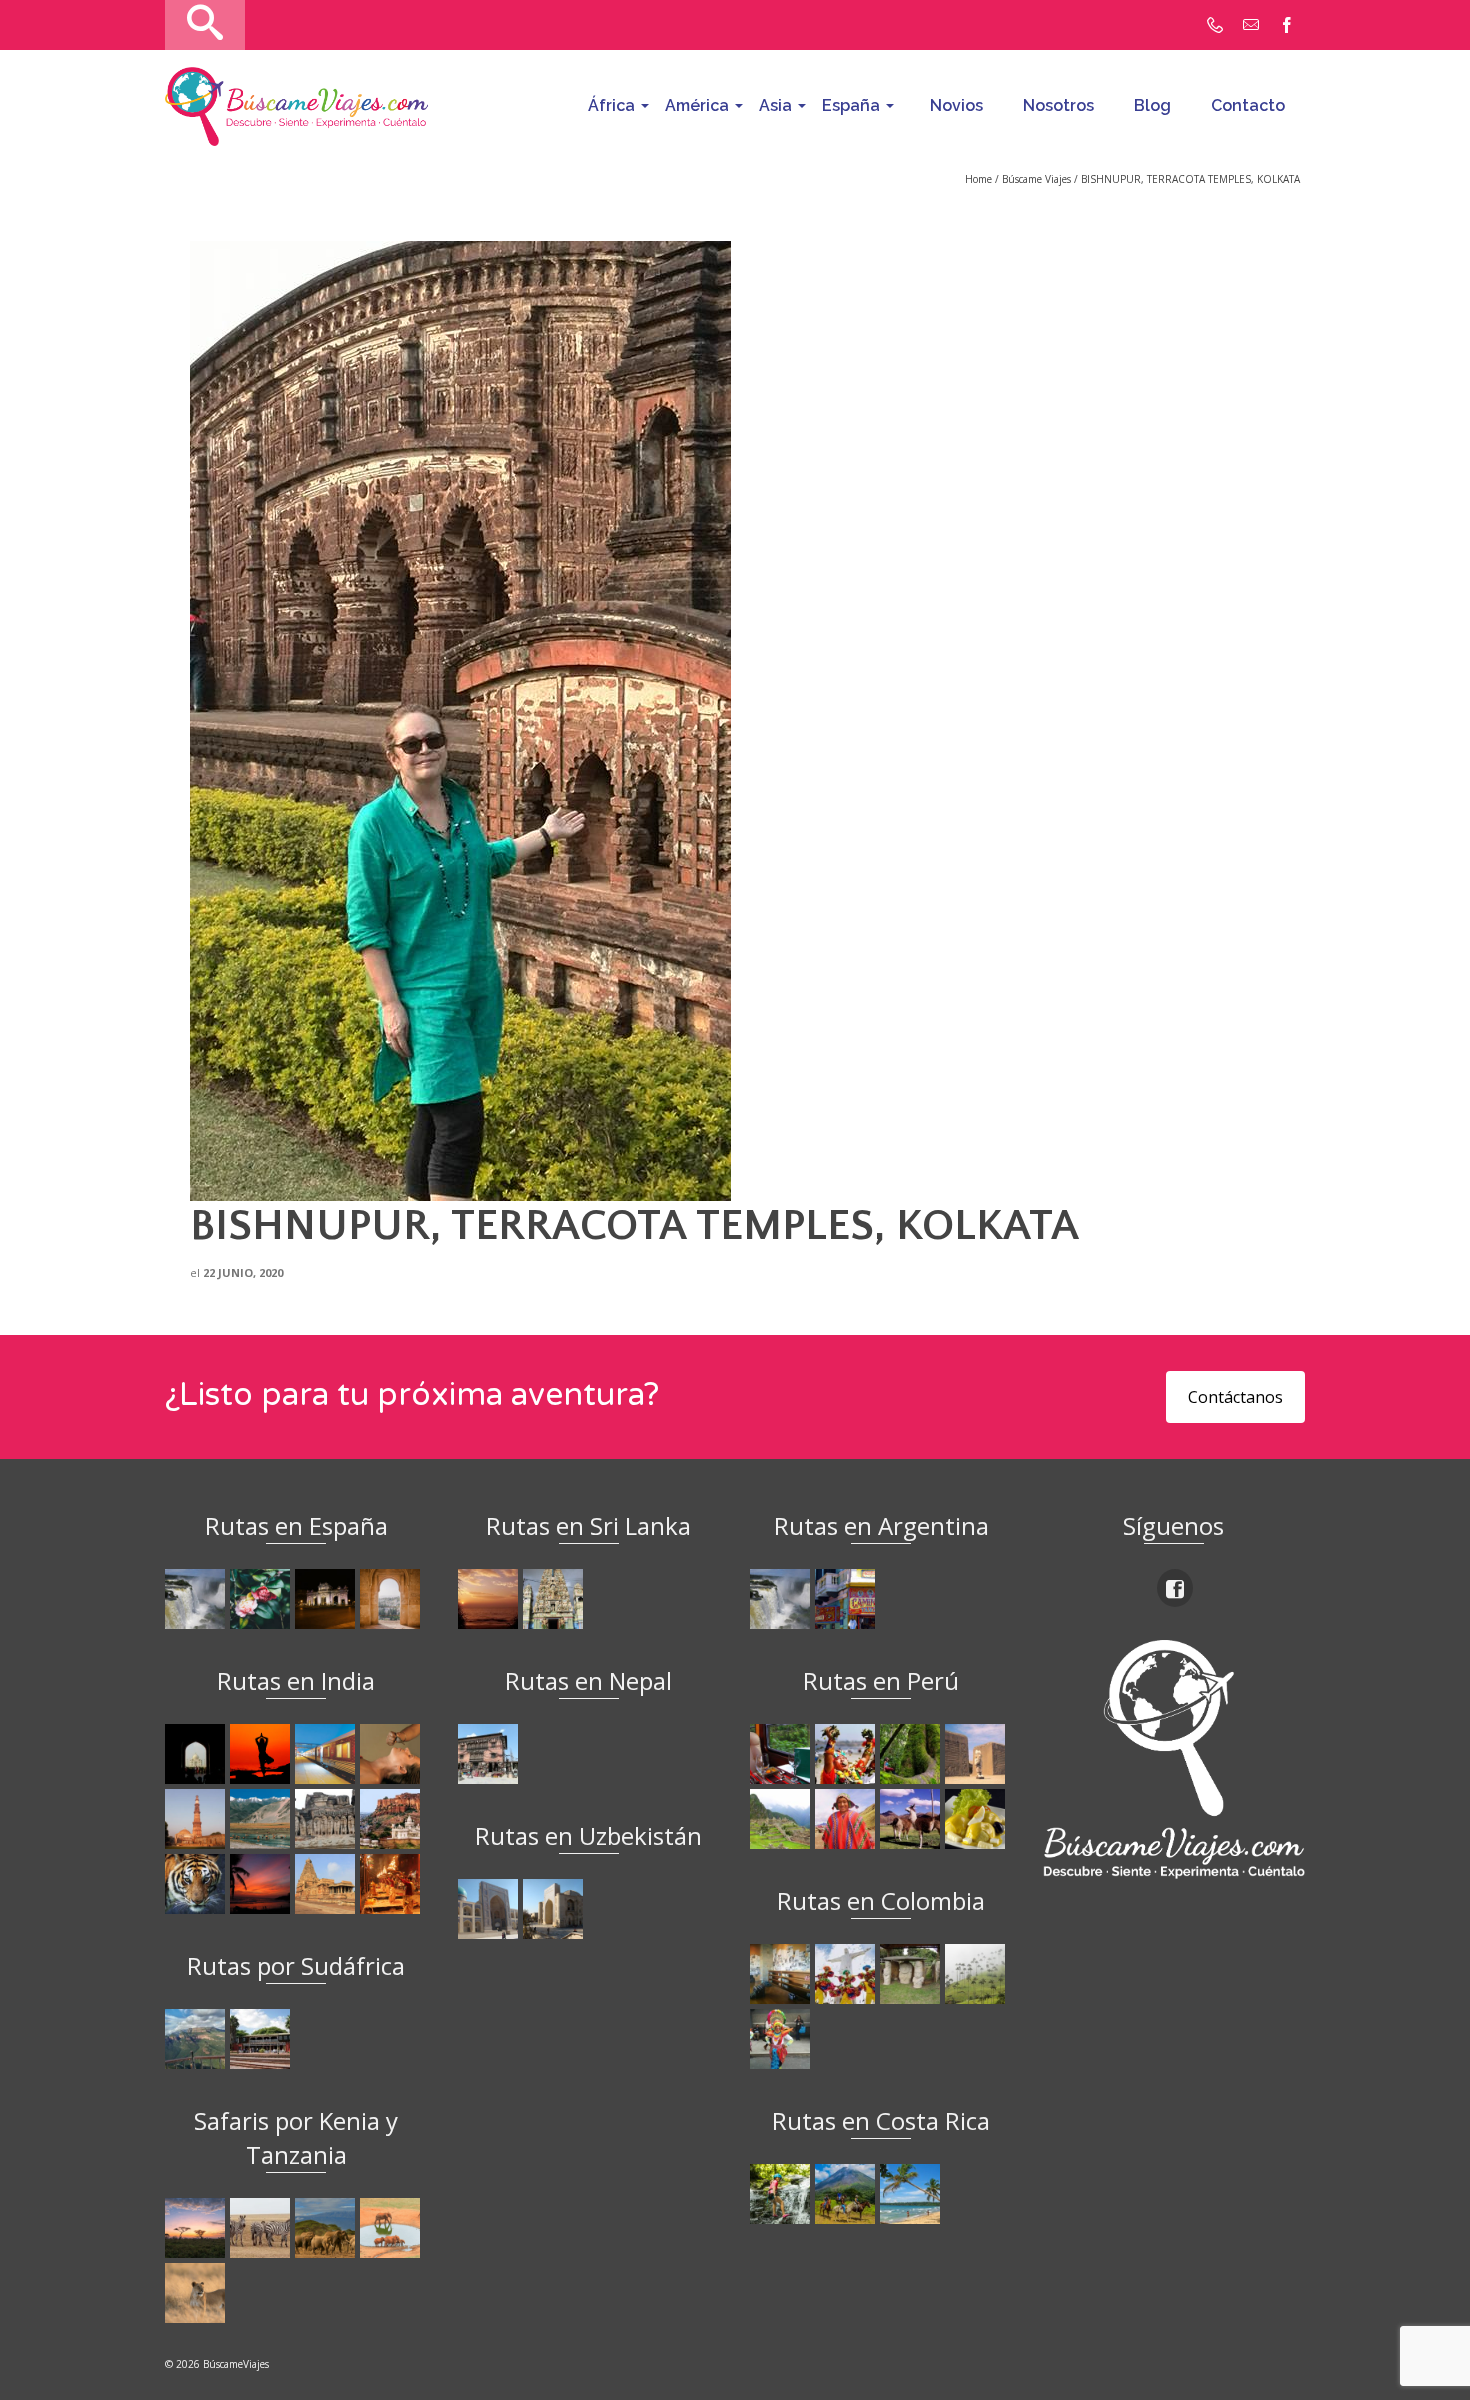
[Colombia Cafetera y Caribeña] (977, 1974)
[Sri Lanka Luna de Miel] (490, 1599)
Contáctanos (1235, 1397)
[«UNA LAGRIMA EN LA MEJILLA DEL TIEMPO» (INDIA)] (197, 1754)
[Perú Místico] (847, 1754)
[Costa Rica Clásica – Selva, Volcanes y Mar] (847, 2194)
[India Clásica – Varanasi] (392, 1884)
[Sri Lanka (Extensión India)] (555, 1599)
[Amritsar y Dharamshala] (197, 1819)
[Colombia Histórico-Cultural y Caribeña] (912, 1974)
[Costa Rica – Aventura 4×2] (782, 2194)
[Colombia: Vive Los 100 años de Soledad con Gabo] (782, 1974)
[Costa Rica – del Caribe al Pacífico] (912, 2194)
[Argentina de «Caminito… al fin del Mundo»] (847, 1599)
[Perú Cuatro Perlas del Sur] (912, 1819)
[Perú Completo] (847, 1819)
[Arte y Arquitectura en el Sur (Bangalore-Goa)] (327, 1819)
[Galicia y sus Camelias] (262, 1599)
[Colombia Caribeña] (782, 2039)
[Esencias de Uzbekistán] (555, 1909)
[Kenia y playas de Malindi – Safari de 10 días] (392, 2228)
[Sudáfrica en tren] (262, 2039)
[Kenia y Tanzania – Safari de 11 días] (327, 2228)
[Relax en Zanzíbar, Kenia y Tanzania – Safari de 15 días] (197, 2228)
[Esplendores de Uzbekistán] (490, 1909)
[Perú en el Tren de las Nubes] (782, 1754)
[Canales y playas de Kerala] (262, 1884)
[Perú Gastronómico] (977, 1819)
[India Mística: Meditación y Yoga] (262, 1754)
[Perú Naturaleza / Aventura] (912, 1754)
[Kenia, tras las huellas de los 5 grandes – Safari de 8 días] (197, 2293)
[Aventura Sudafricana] (197, 2039)
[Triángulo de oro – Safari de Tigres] (197, 1884)
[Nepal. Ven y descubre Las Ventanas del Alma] (490, 1754)
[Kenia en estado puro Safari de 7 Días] (262, 2228)
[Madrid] (327, 1599)
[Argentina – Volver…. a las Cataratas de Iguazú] (782, 1599)
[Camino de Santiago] (197, 1599)
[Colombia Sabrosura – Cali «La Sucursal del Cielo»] (847, 1974)
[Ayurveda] (392, 1754)
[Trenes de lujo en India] (327, 1754)
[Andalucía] (392, 1599)
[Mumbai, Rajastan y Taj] (392, 1819)
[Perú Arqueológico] (977, 1754)
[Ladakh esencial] (262, 1819)
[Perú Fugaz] (782, 1819)
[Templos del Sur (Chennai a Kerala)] (327, 1884)
